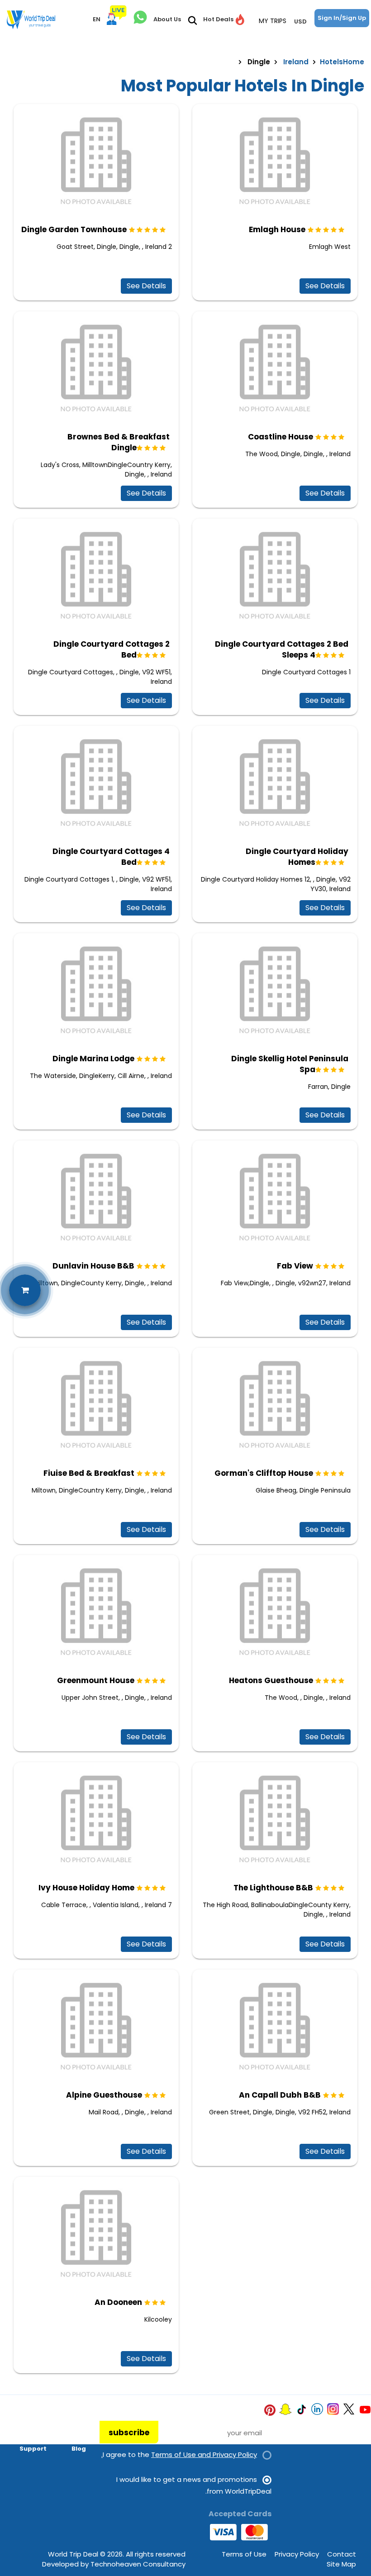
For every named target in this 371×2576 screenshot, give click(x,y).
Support (33, 2449)
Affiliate (72, 2436)
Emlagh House (277, 229)
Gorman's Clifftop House (264, 1473)
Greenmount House (96, 1680)
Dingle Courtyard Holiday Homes (297, 857)
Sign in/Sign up (342, 18)
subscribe (129, 2433)
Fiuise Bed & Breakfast (89, 1473)
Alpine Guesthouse (104, 2095)
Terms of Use (244, 2554)
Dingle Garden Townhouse (74, 229)
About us (32, 2423)
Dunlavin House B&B (93, 1266)
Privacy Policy (297, 2554)
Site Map (341, 2564)
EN (97, 19)
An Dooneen (118, 2302)
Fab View (295, 1266)
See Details (146, 286)
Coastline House (281, 437)
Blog (79, 2449)
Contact (342, 2554)
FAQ (40, 2436)
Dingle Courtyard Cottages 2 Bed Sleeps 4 (282, 649)
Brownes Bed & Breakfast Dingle (119, 442)
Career (75, 2423)
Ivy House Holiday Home (86, 1888)
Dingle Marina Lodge (93, 1059)
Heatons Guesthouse (271, 1680)
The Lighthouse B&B (273, 1888)
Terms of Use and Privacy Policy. (179, 2454)
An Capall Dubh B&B (280, 2095)
